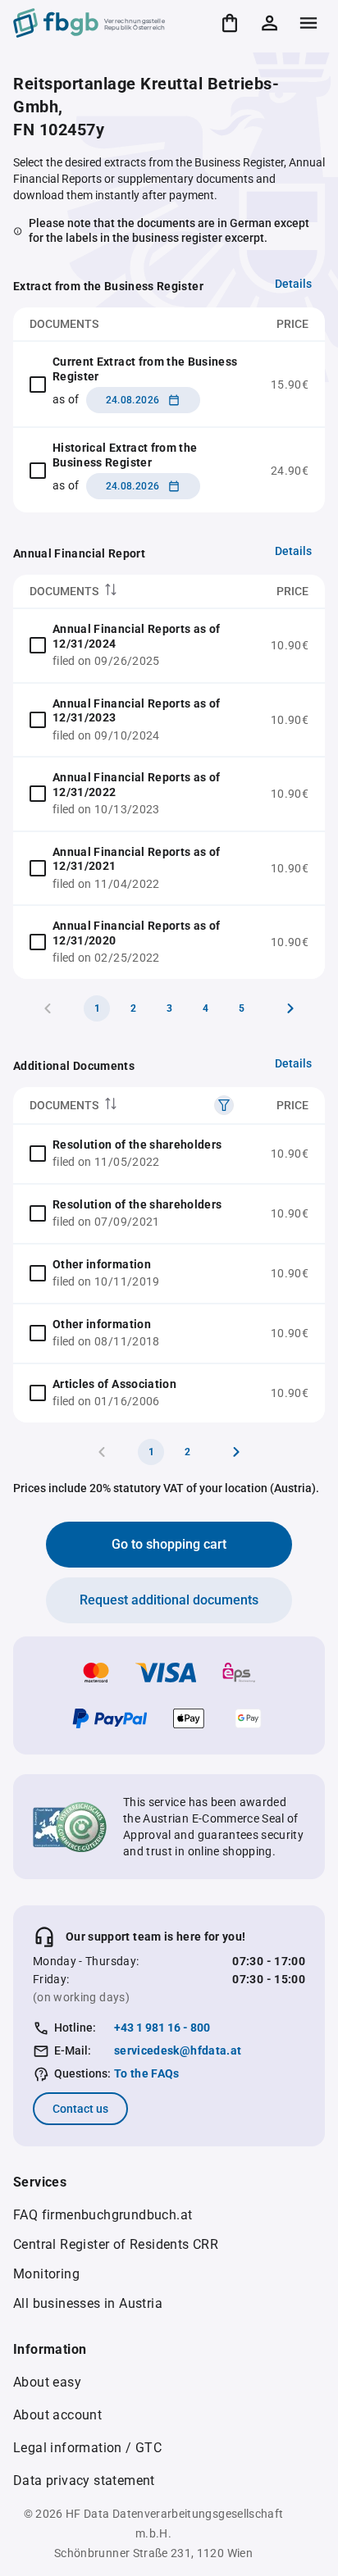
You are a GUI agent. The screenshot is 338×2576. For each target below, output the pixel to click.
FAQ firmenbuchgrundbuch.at (103, 2215)
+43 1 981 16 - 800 (162, 2028)
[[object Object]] (224, 1105)
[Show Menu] (308, 23)
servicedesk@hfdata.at (178, 2050)
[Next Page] (290, 1008)
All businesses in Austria (88, 2303)
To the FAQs (147, 2073)
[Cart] (230, 23)
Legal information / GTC (87, 2448)
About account (57, 2415)
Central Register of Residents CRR (116, 2244)
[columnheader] (134, 592)
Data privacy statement (84, 2480)
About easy (47, 2382)
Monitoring (46, 2274)
